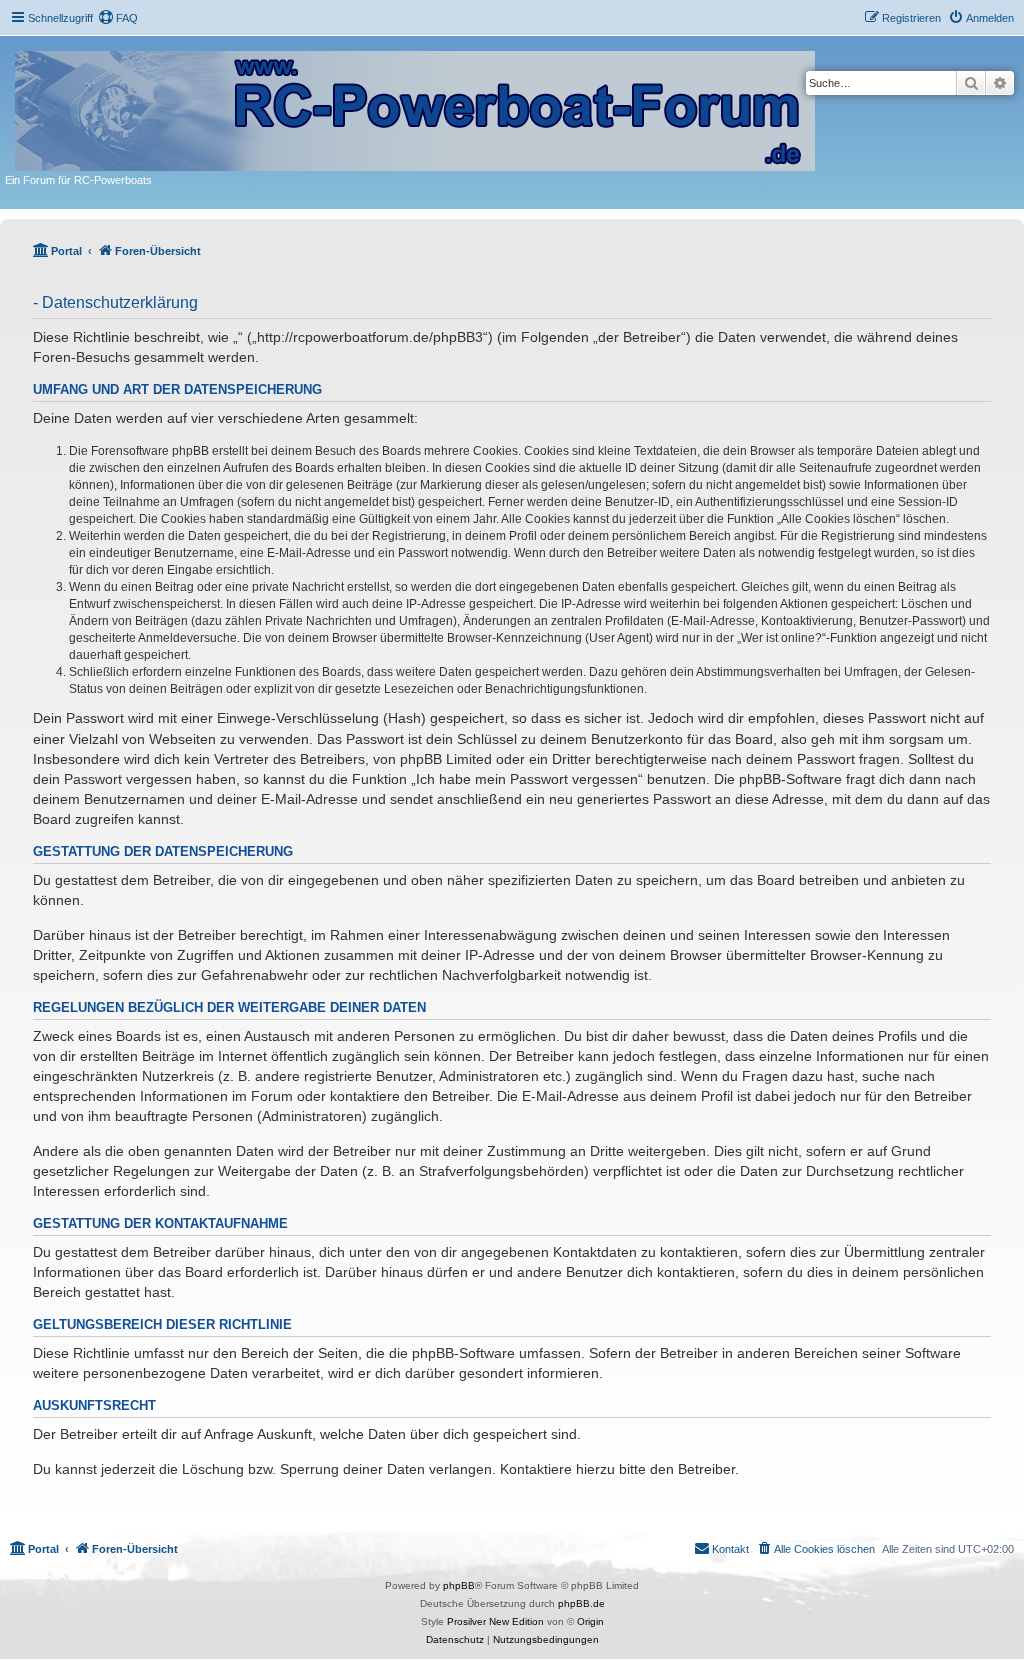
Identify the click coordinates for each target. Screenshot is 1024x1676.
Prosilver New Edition (495, 1621)
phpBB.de (581, 1603)
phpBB (459, 1585)
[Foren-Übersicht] (416, 107)
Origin (590, 1621)
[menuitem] (118, 18)
